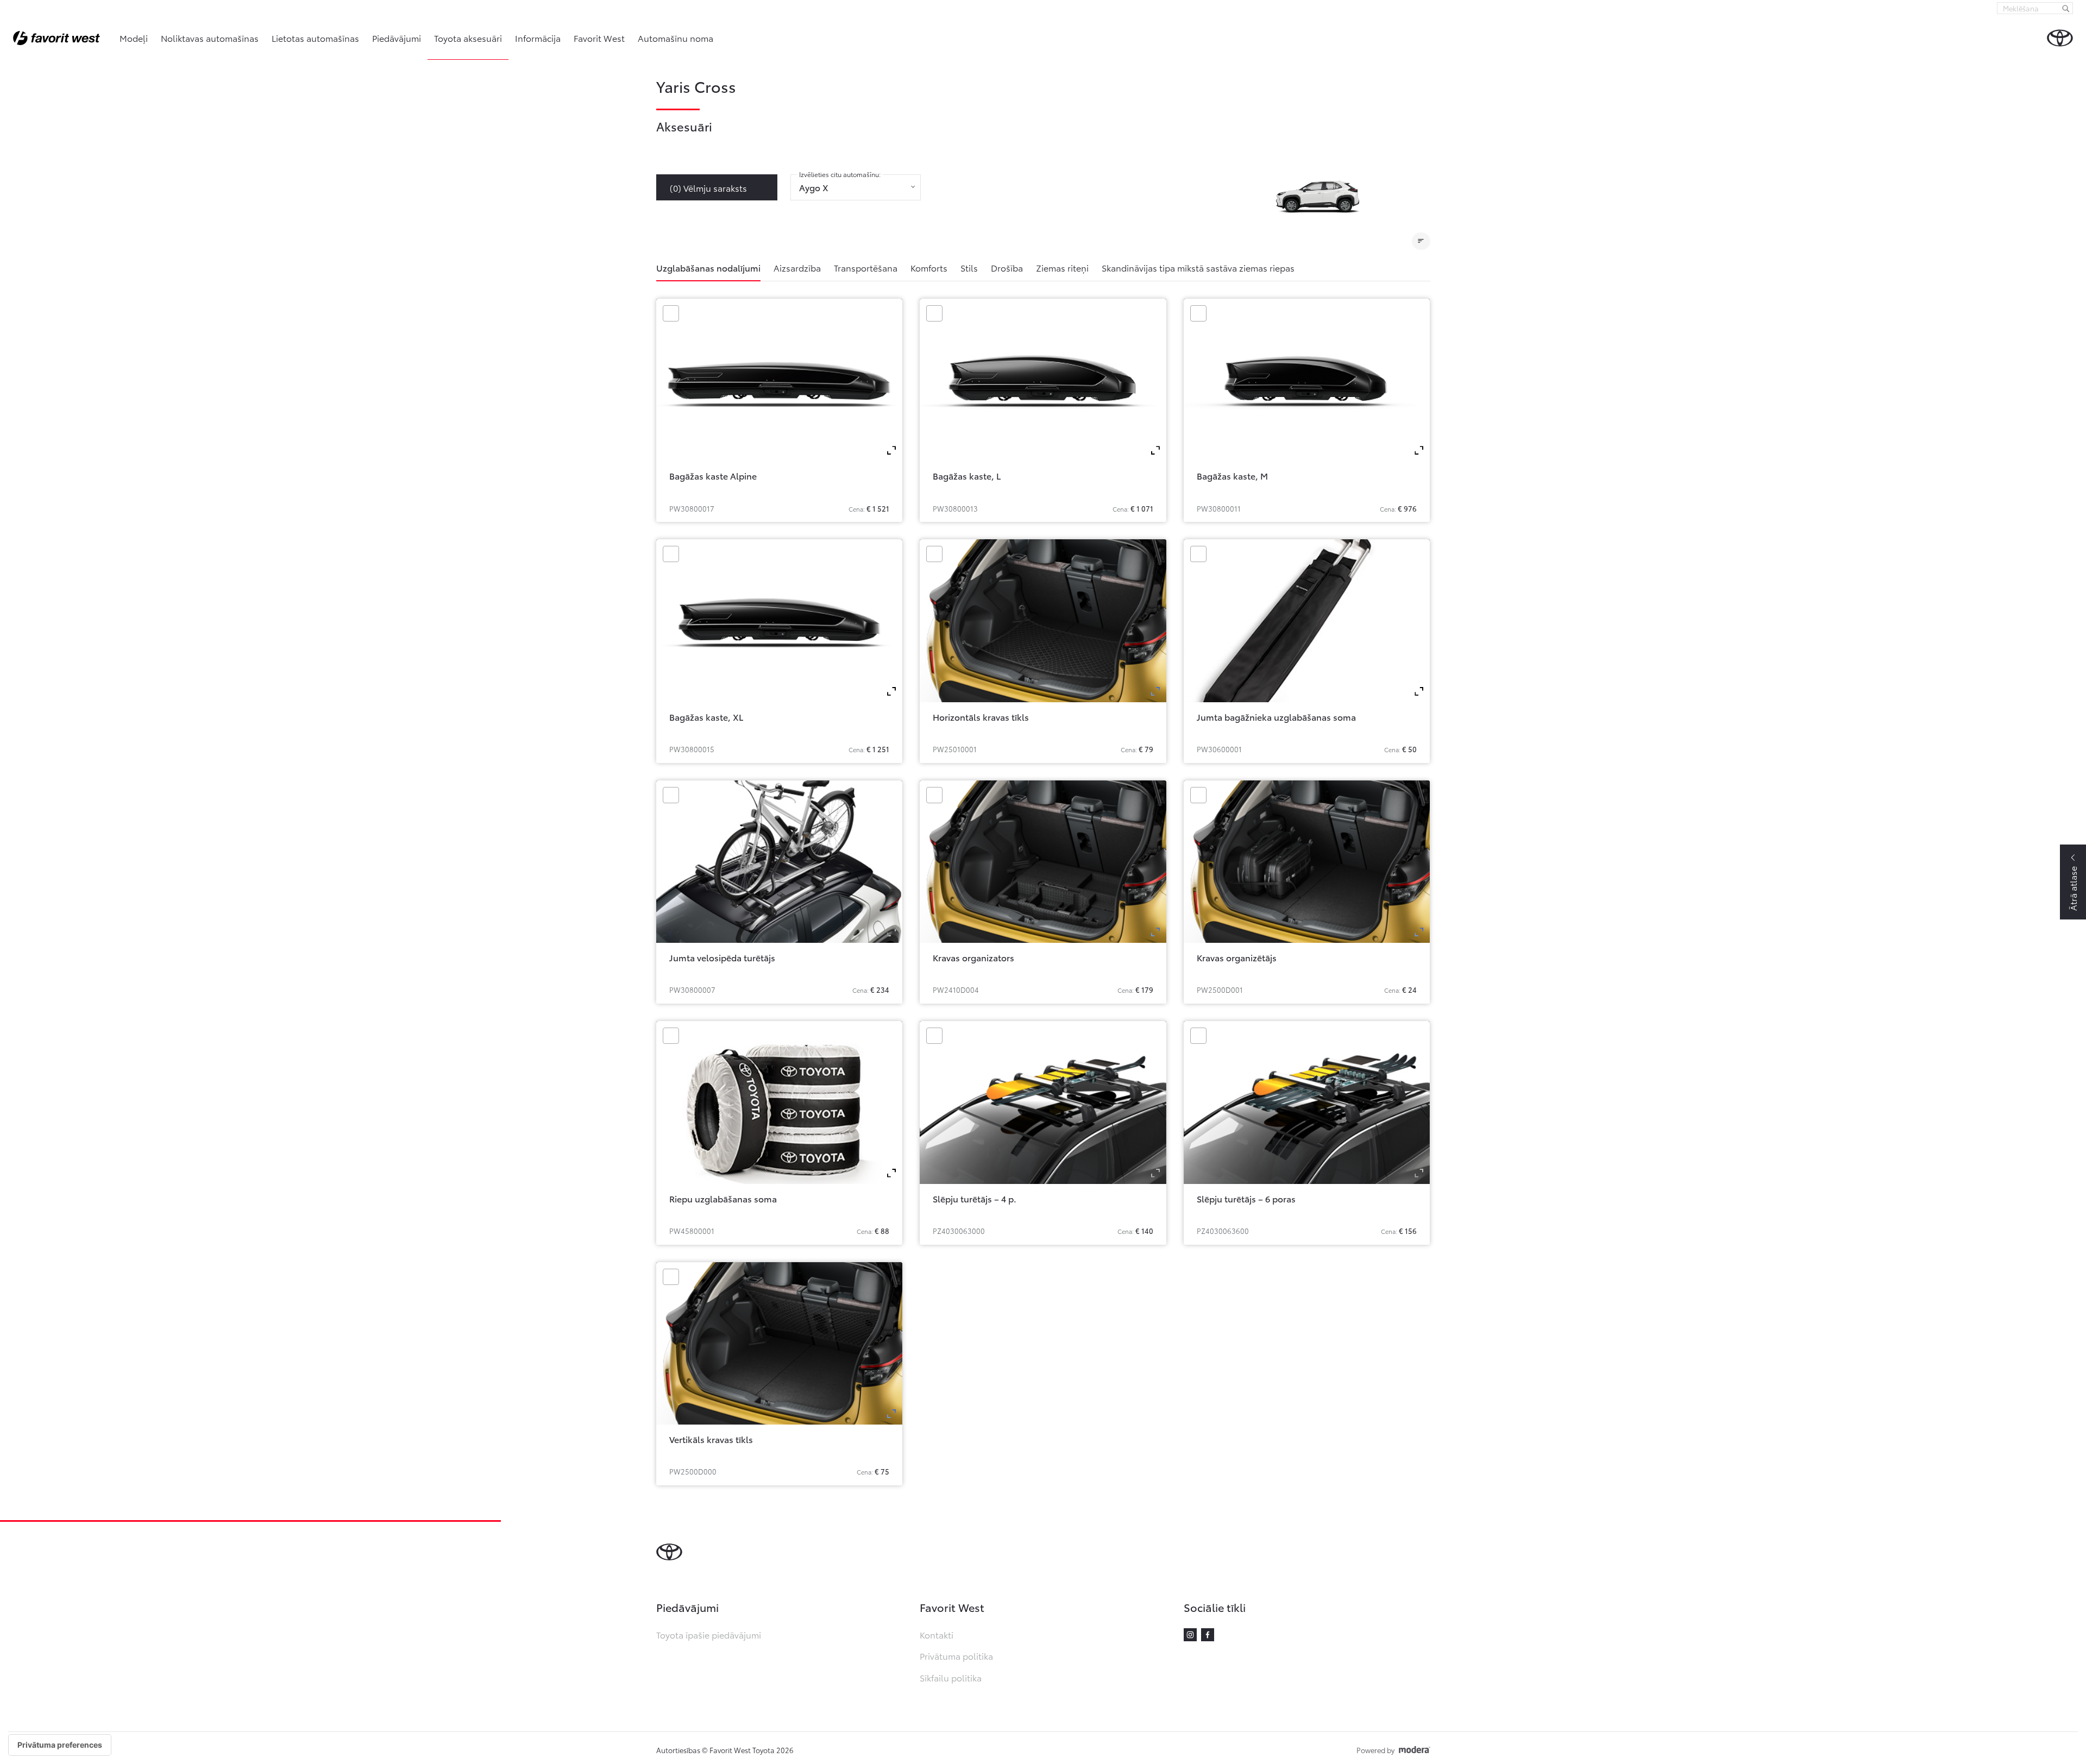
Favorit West (599, 38)
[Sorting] (1421, 241)
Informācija (538, 38)
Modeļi (134, 38)
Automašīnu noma (676, 38)
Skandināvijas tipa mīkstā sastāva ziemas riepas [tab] (1198, 267)
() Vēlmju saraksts (708, 188)
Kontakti (937, 1634)
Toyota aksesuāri (468, 38)
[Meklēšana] (2066, 8)
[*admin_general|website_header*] (2060, 38)
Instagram (1190, 1635)
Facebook (1208, 1635)
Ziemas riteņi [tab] (1062, 267)
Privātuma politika (956, 1656)
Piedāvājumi (397, 38)
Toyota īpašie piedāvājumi (709, 1634)
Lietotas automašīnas (315, 38)
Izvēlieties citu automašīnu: (840, 174)
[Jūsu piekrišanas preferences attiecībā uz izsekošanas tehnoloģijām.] (60, 1745)
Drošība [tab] (1007, 267)
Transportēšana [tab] (866, 267)
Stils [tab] (969, 267)
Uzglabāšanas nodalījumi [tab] (708, 267)
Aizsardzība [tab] (797, 267)
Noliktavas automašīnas (210, 38)
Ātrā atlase (2073, 889)
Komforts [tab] (929, 267)
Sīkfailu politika (951, 1677)
